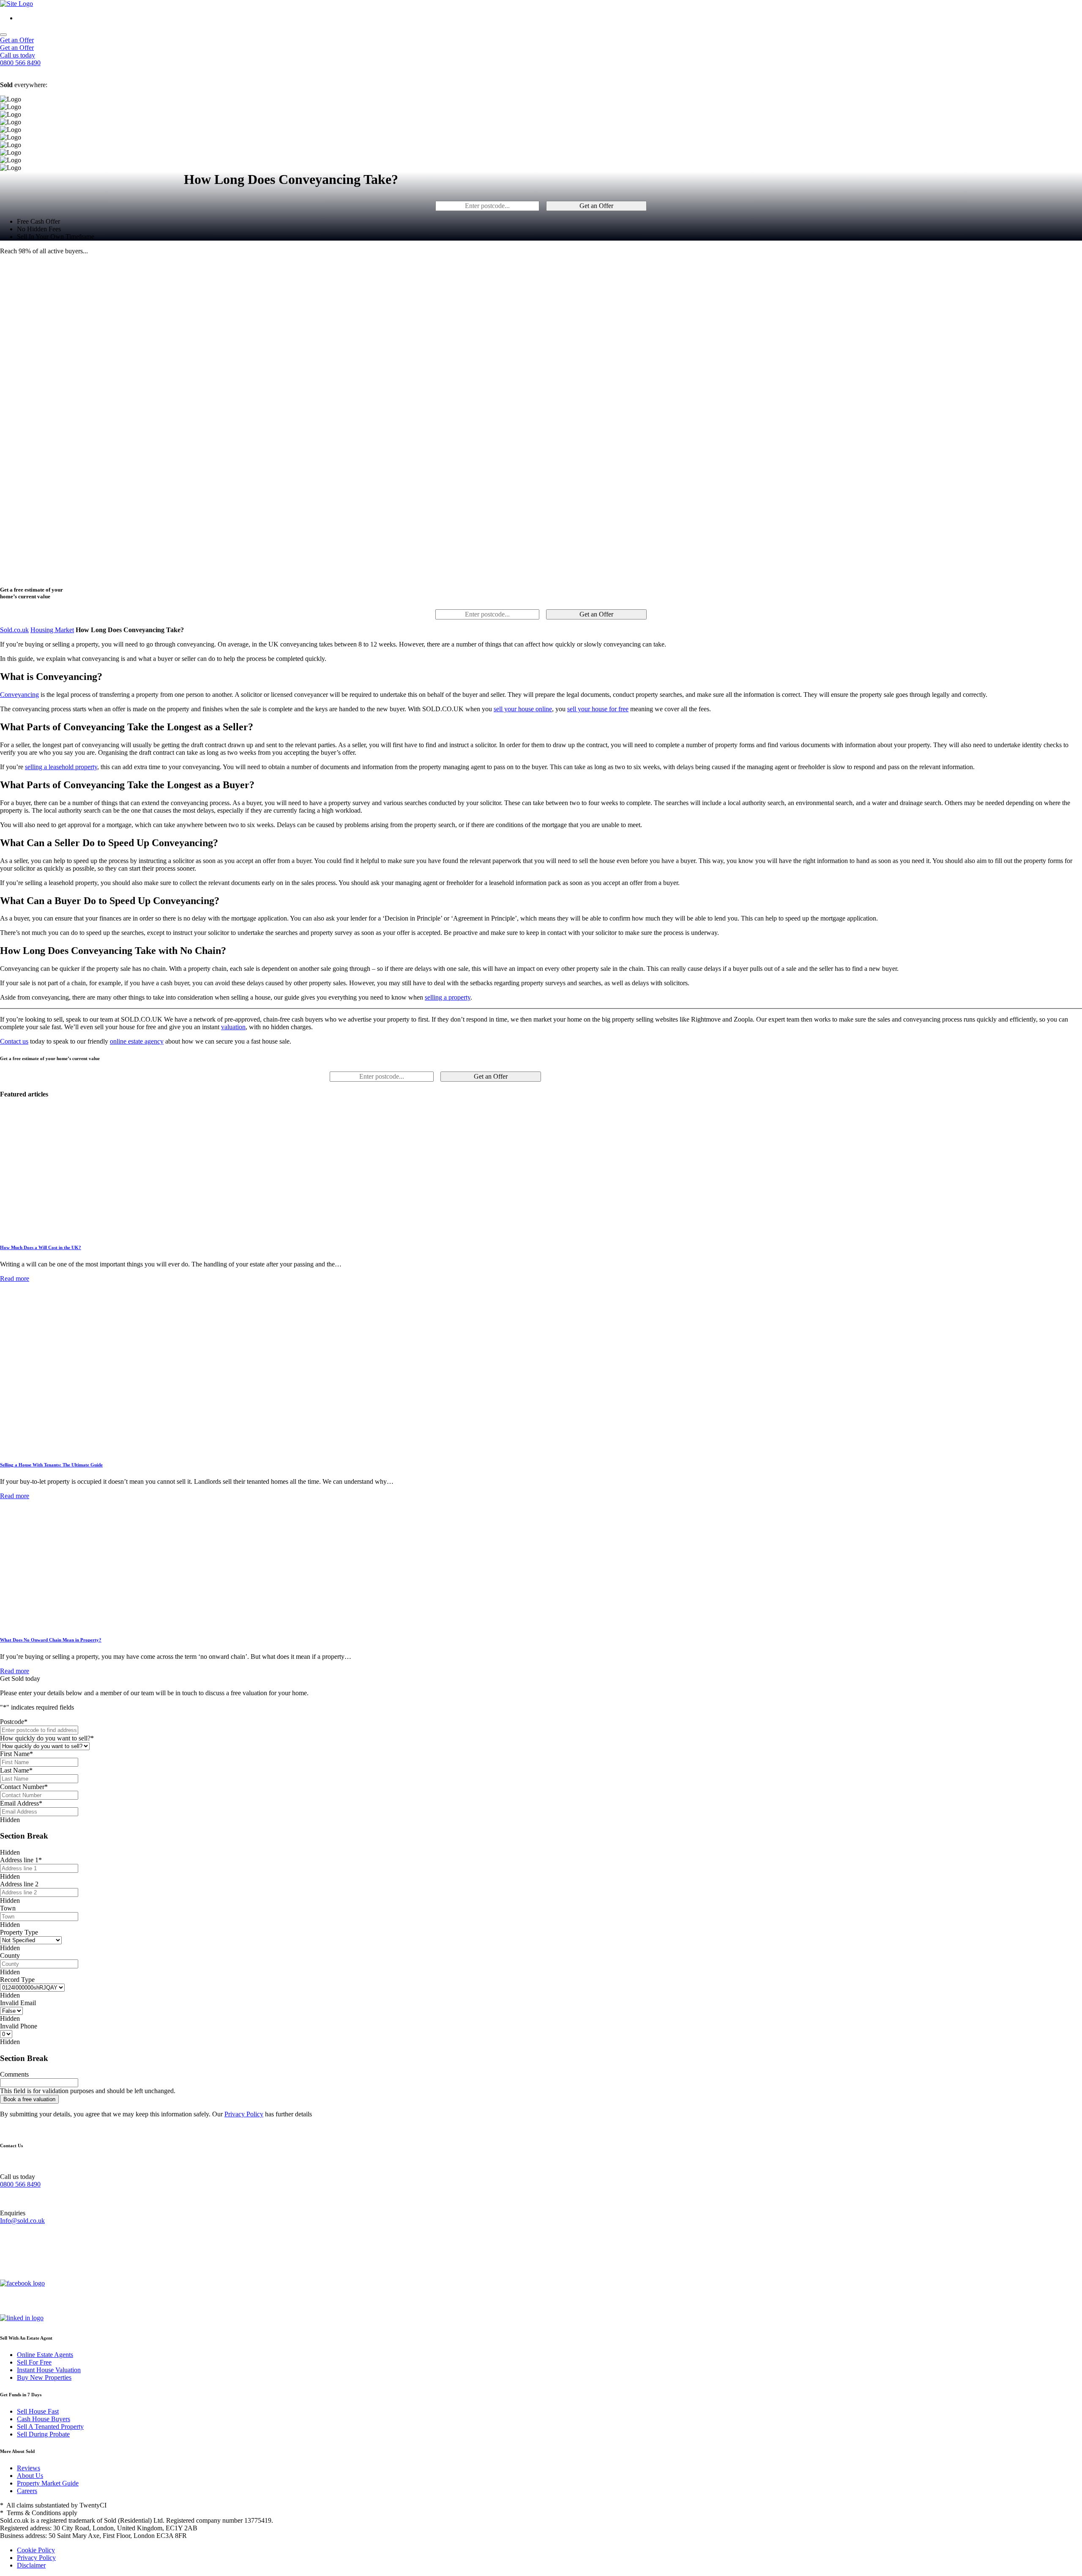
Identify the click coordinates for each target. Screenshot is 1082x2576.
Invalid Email (18, 2003)
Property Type (19, 1932)
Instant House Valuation (49, 2370)
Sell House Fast (38, 2411)
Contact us (14, 1041)
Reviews (29, 2468)
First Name (16, 1754)
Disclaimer (31, 2565)
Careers (27, 2491)
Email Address (21, 1803)
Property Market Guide (48, 2483)
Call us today (18, 55)
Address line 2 (19, 1884)
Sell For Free (34, 2362)
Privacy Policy (244, 2114)
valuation (233, 1027)
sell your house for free (598, 709)
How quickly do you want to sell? (47, 1738)
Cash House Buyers (44, 2419)
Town (8, 1908)
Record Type (17, 1980)
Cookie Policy (36, 2550)
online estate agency (137, 1041)
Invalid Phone (19, 2026)
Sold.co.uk (14, 630)
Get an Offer (17, 40)
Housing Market (52, 630)
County (10, 1955)
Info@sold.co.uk (22, 2221)
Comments (14, 2074)
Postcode (14, 1722)
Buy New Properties (44, 2377)
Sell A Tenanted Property (50, 2427)
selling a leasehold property (61, 767)
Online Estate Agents (45, 2355)
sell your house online (523, 709)
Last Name (16, 1770)
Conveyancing (19, 695)
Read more (15, 1278)
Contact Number (24, 1787)
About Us (30, 2476)
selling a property (448, 997)
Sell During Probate (43, 2434)
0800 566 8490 (20, 2184)
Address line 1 (21, 1860)
